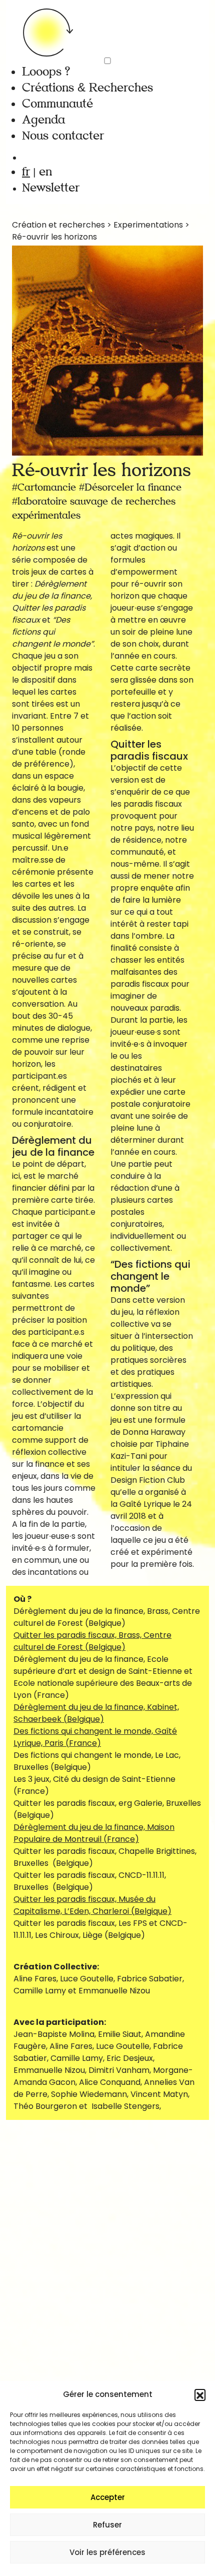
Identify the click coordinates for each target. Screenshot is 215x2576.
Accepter (108, 2497)
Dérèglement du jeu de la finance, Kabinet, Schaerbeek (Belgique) (96, 1713)
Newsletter (51, 188)
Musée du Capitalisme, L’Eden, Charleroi (92, 1905)
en (45, 172)
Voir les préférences (107, 2552)
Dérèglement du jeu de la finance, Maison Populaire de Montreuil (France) (94, 1833)
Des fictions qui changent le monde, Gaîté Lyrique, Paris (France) (95, 1737)
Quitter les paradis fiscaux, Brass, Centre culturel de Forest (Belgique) (92, 1641)
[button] (200, 2394)
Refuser (107, 2525)
